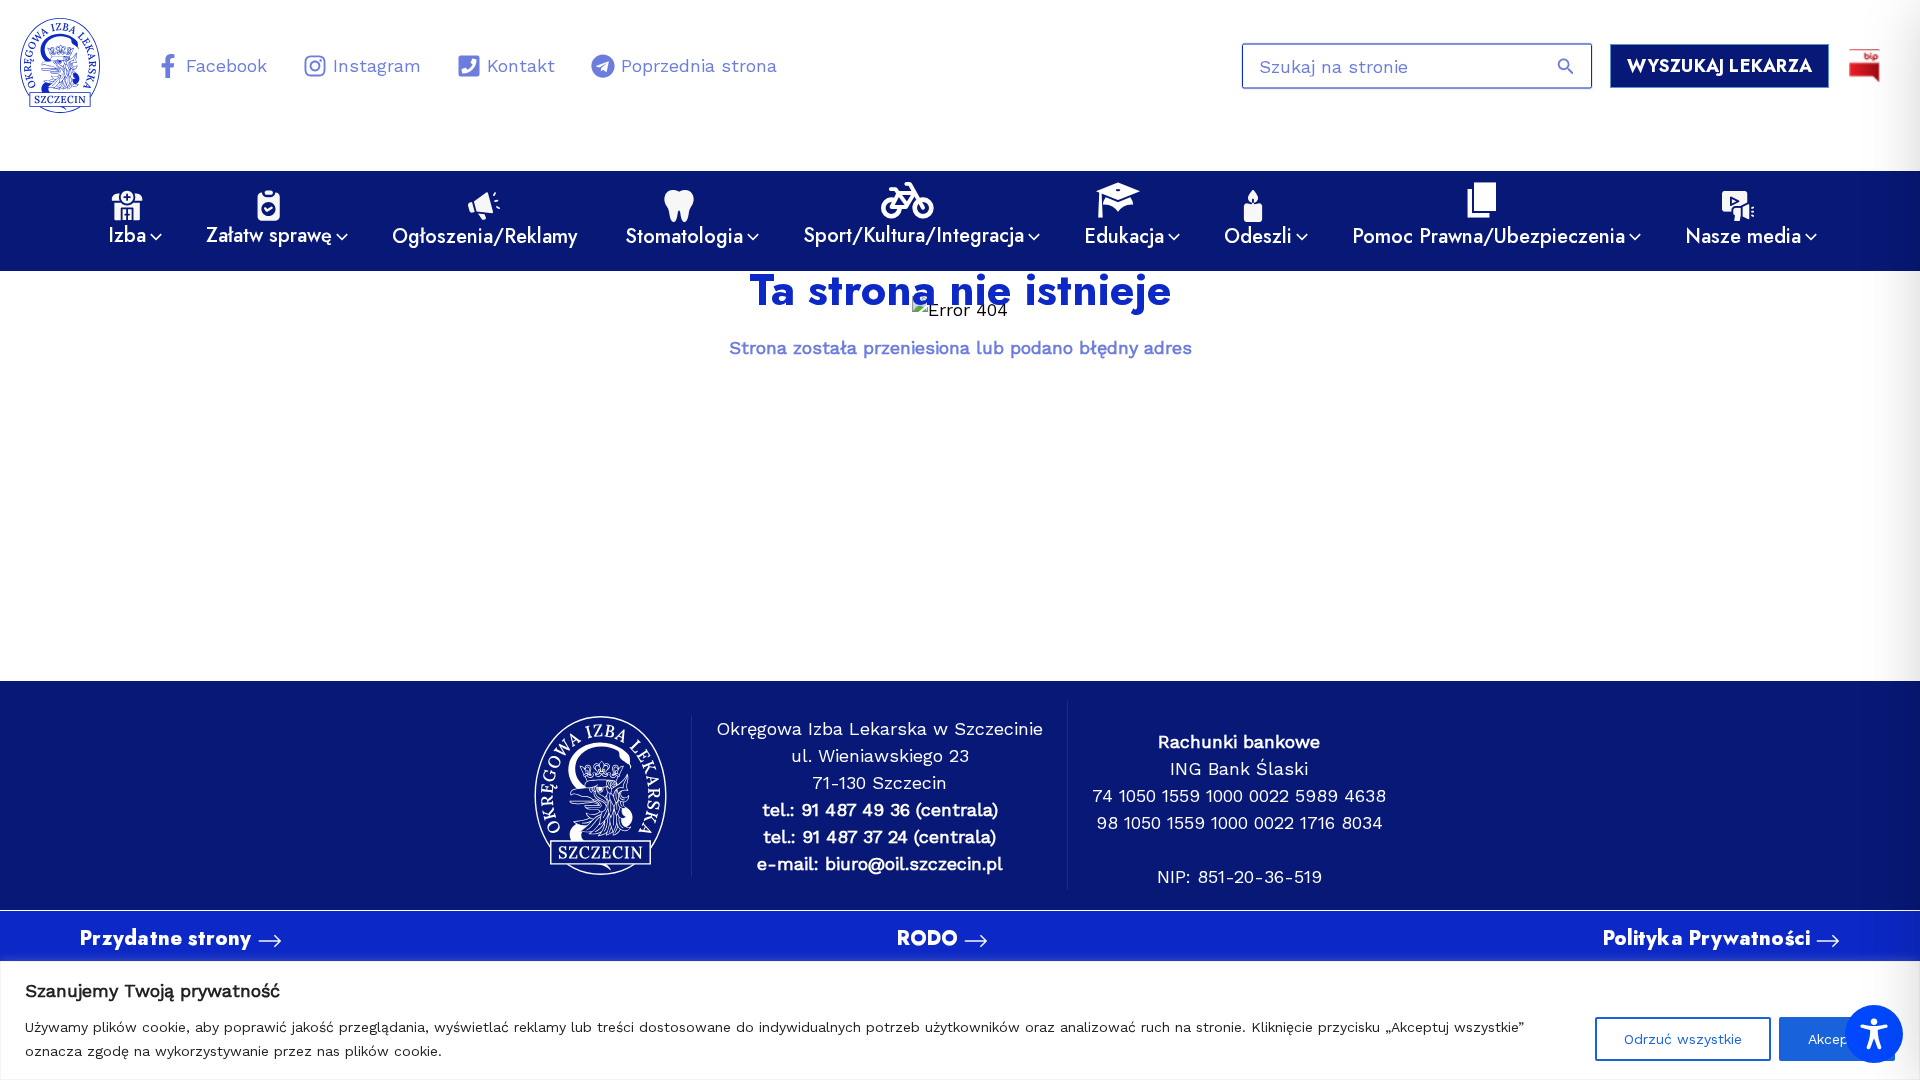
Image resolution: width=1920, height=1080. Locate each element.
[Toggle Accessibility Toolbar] (1874, 1034)
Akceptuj (1837, 1039)
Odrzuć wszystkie (1683, 1039)
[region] (960, 1020)
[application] (151, 237)
